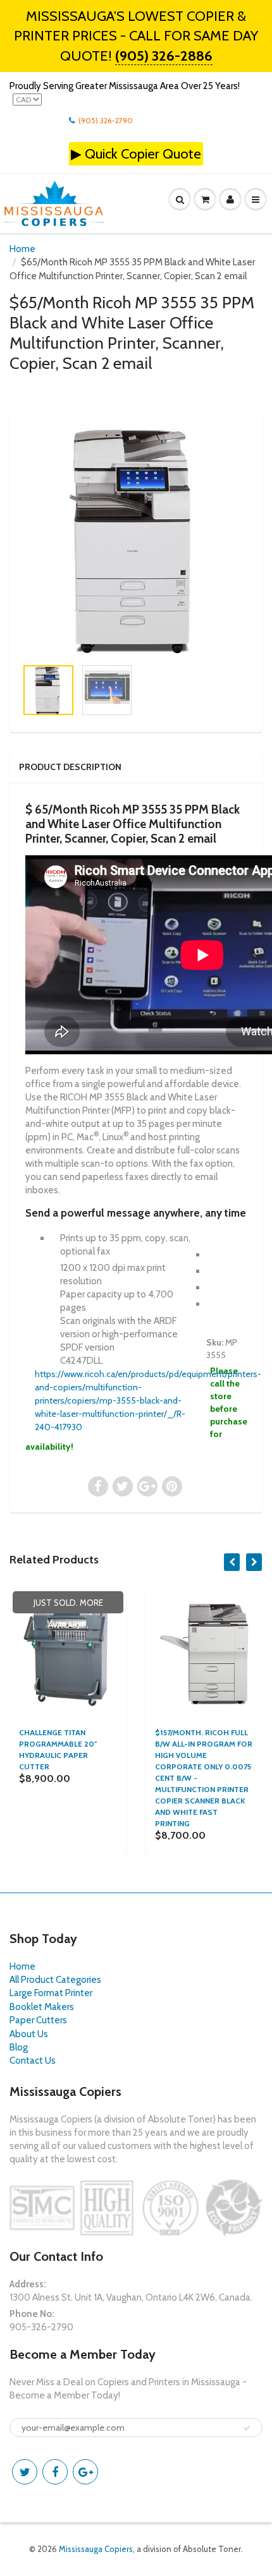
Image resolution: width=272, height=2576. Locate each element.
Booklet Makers (42, 2007)
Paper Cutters (38, 2020)
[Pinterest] (85, 2472)
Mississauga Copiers (96, 2549)
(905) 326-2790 (106, 120)
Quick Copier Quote (143, 154)
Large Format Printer (51, 1993)
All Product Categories (55, 1980)
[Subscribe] (247, 2428)
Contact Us (33, 2061)
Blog (19, 2047)
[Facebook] (55, 2472)
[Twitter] (25, 2472)
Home (22, 249)
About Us (29, 2034)
